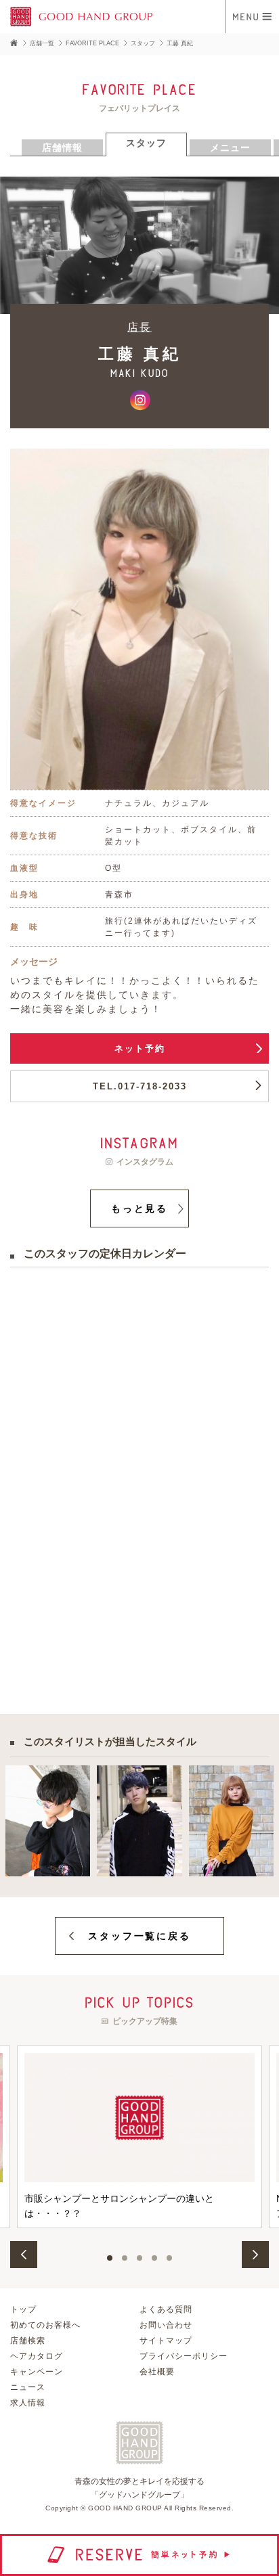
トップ (23, 2309)
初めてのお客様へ (45, 2325)
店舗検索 (28, 2341)
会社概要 (157, 2372)
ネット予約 (140, 1048)
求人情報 (28, 2403)
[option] (139, 2137)
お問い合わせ (166, 2325)
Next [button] (255, 2255)
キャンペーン (37, 2372)
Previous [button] (24, 2255)
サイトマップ (166, 2341)
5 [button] (169, 2258)
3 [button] (139, 2258)
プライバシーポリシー (184, 2356)
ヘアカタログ (37, 2356)
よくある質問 (166, 2309)
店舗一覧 (42, 43)
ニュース (28, 2387)
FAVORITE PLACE (92, 43)
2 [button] (125, 2258)
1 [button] (110, 2258)
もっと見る (139, 1208)
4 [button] (154, 2258)
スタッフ (143, 43)
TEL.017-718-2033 (140, 1086)
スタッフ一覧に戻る (139, 1936)
